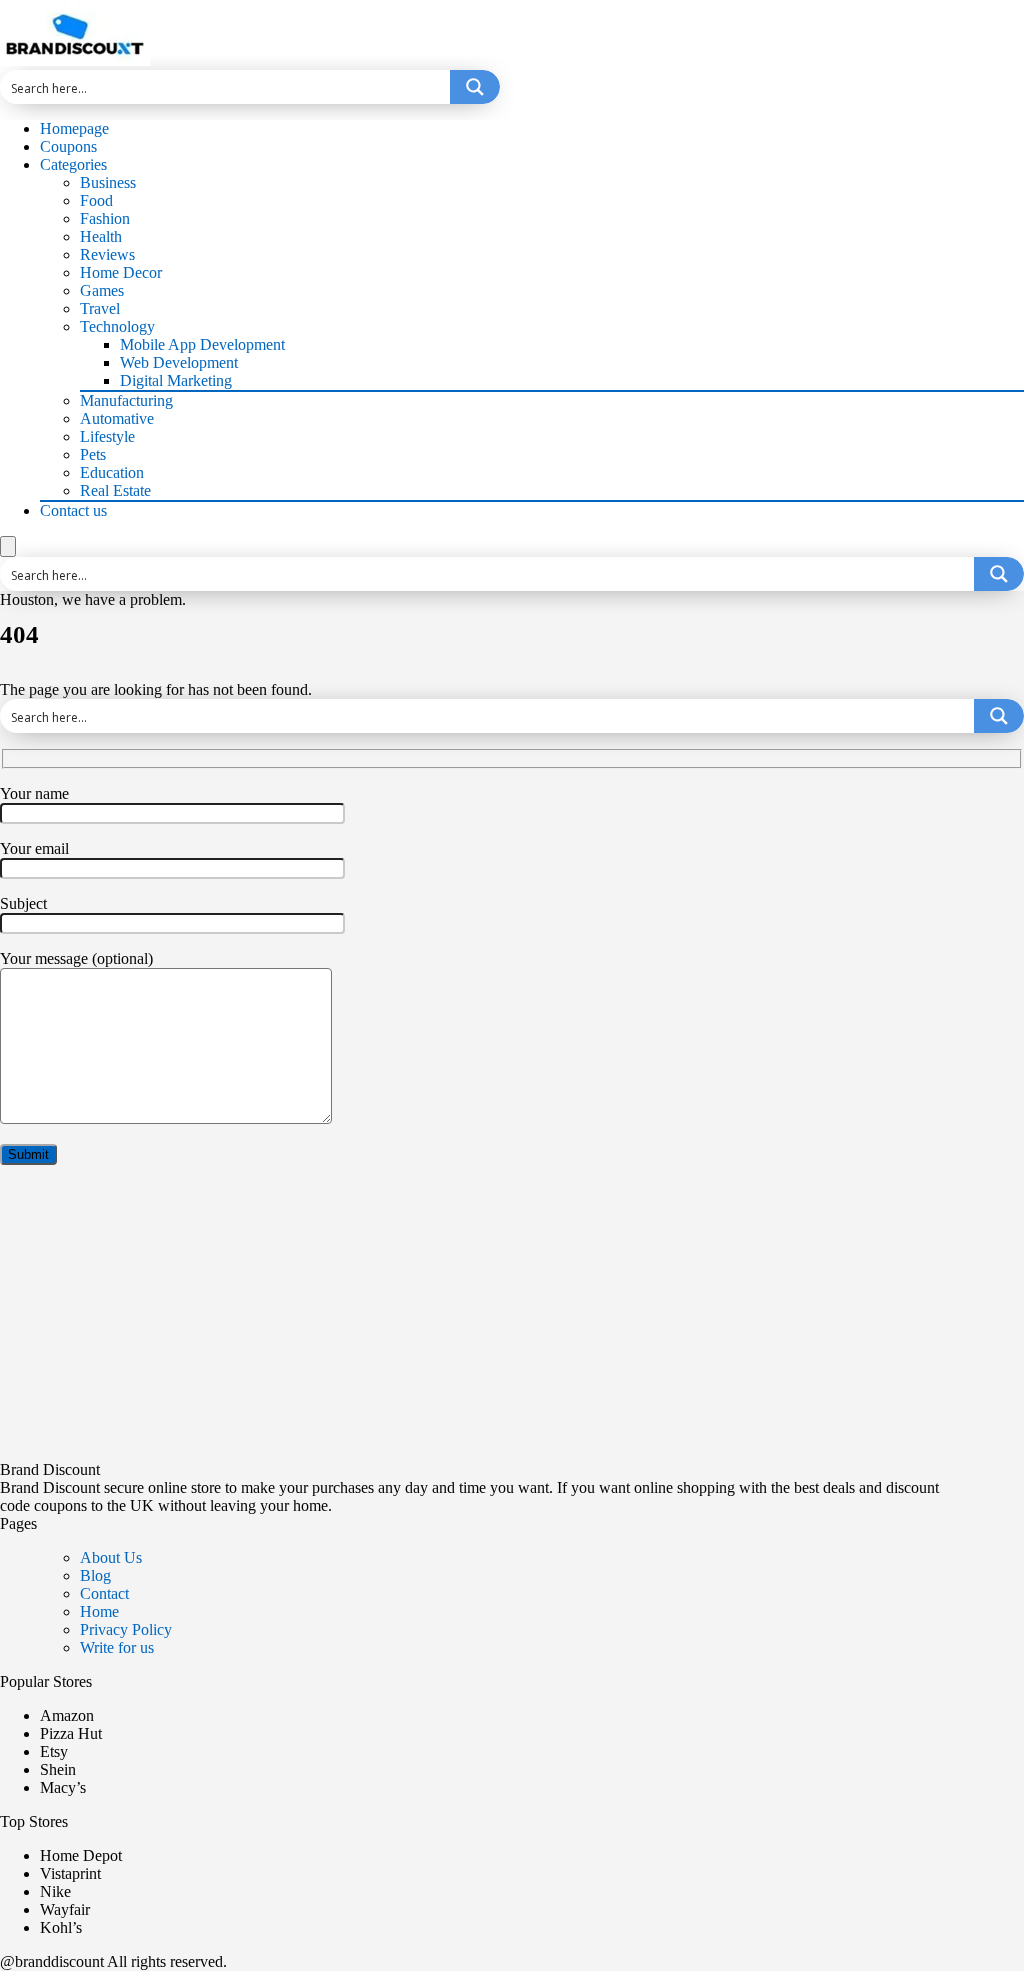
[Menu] (8, 546)
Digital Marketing (176, 380)
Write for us (117, 1647)
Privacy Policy (126, 1629)
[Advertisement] (512, 1321)
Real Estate (115, 490)
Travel (100, 308)
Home (99, 1611)
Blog (95, 1575)
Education (112, 472)
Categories (73, 164)
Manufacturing (126, 400)
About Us (111, 1557)
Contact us (73, 510)
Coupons (68, 146)
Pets (93, 454)
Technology (117, 326)
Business (108, 182)
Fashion (105, 218)
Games (102, 290)
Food (96, 200)
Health (101, 236)
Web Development (179, 362)
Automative (117, 418)
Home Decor (121, 272)
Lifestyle (107, 436)
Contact (104, 1593)
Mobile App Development (202, 344)
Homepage (74, 128)
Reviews (107, 254)
